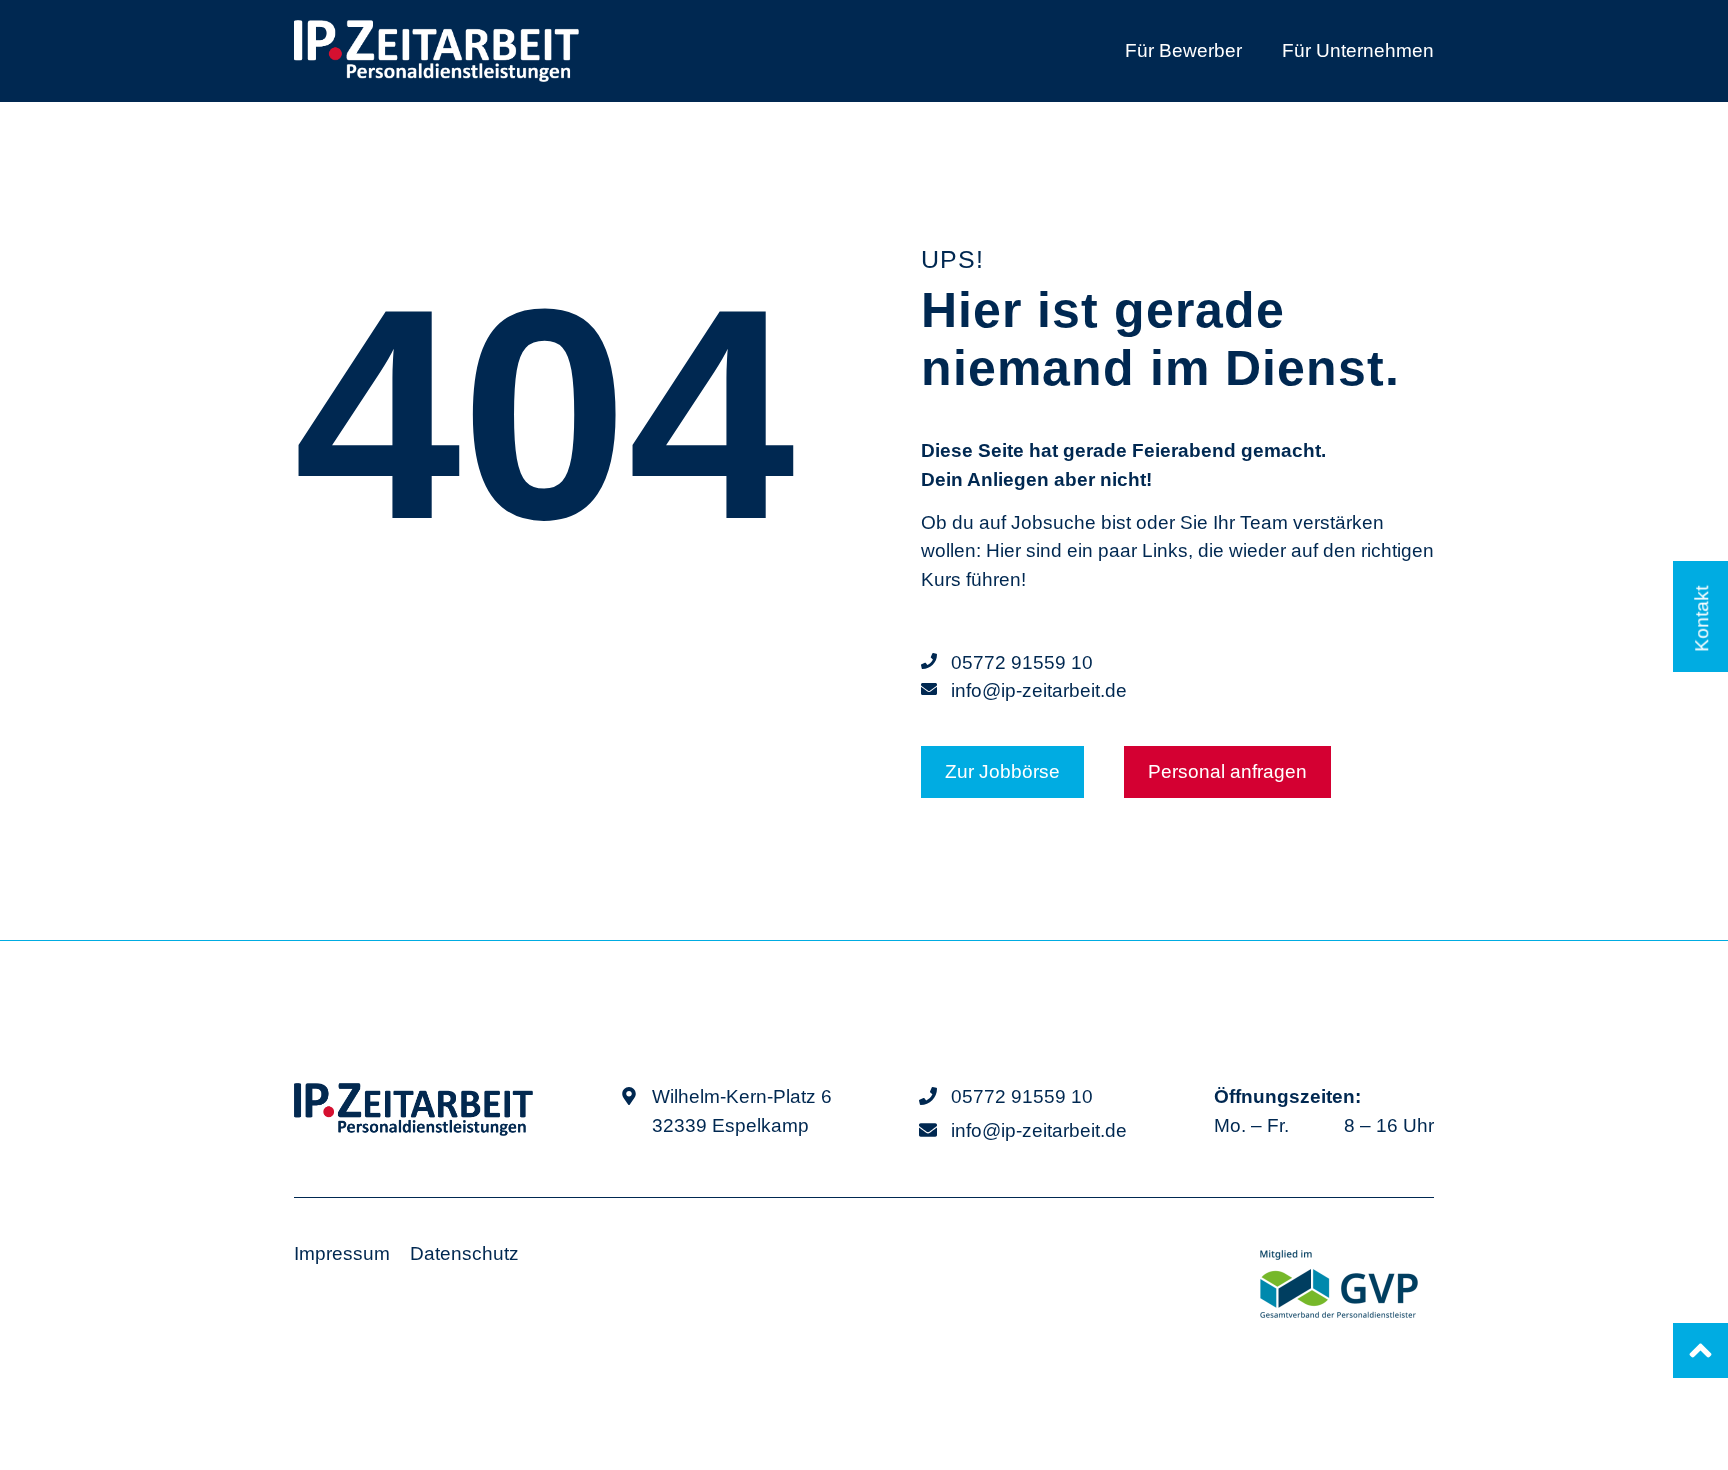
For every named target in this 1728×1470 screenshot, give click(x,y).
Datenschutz (464, 1253)
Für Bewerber (1183, 50)
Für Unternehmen (1358, 50)
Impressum (342, 1253)
